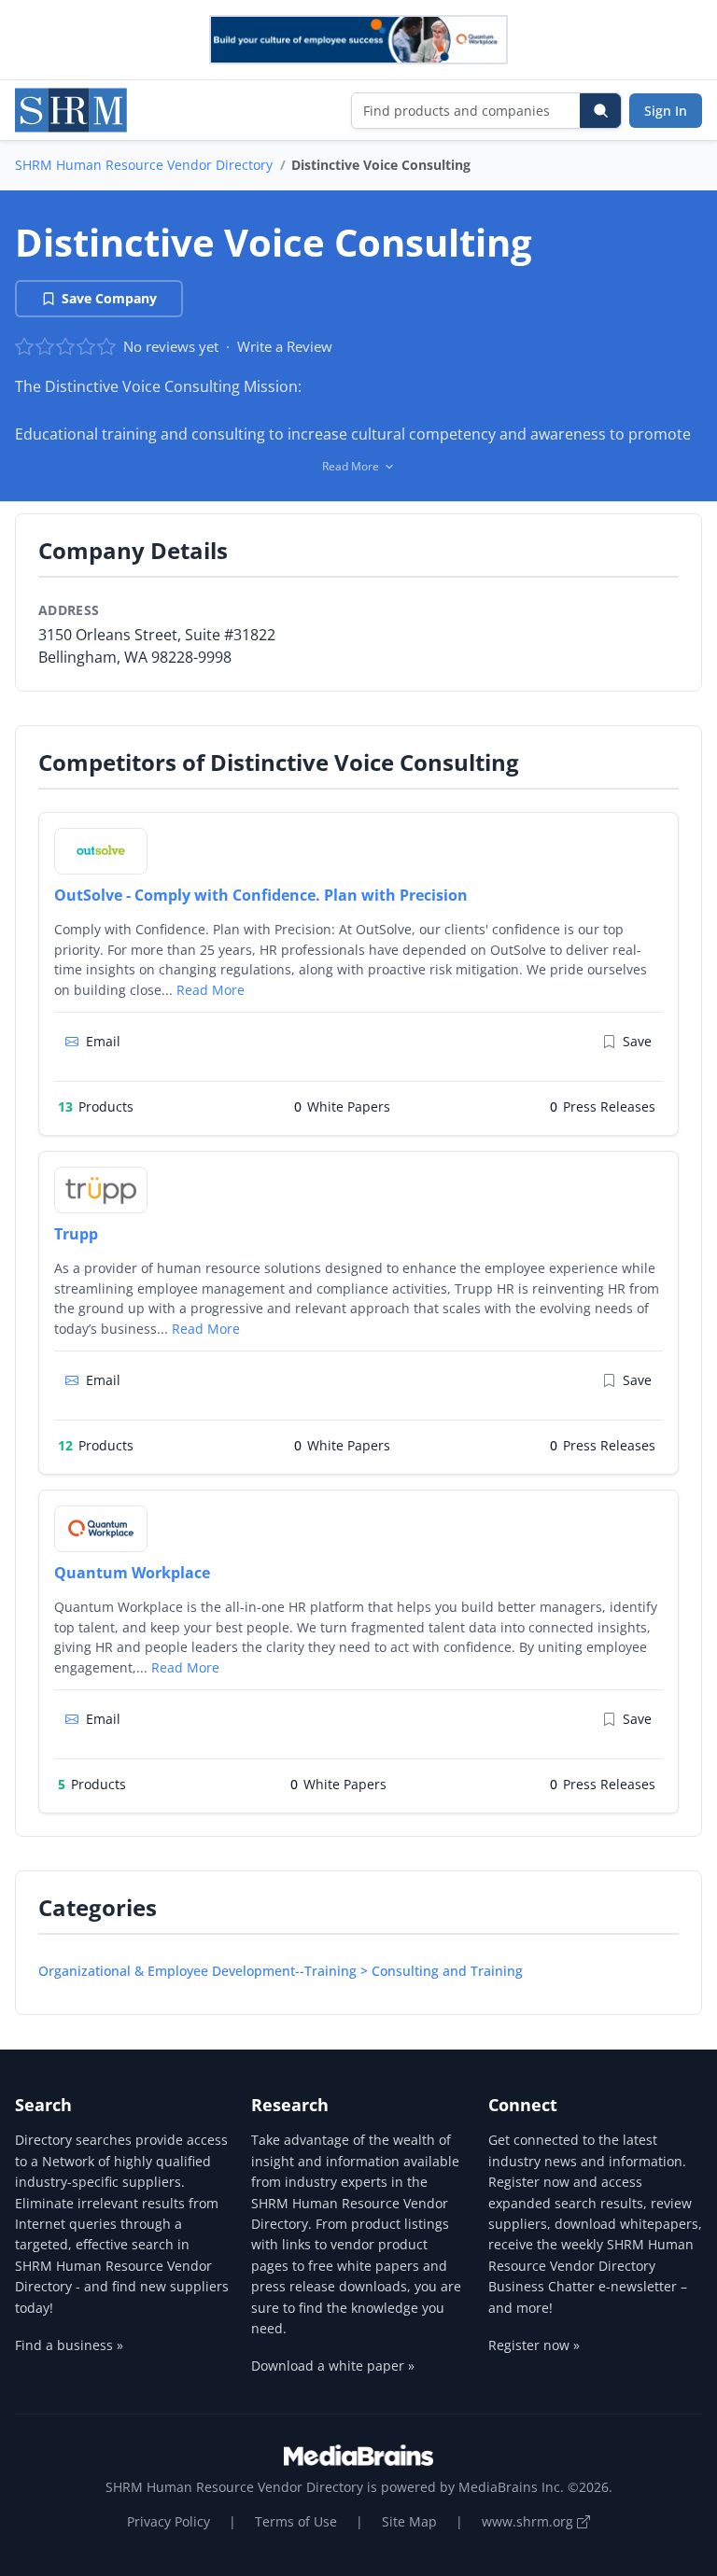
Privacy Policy (169, 2521)
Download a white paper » (333, 2366)
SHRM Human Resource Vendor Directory (144, 165)
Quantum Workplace (132, 1573)
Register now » (534, 2345)
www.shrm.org (529, 2521)
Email (103, 1041)
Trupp (76, 1234)
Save (637, 1041)
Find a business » (69, 2345)
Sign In (666, 111)
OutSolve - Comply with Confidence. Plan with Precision (261, 895)
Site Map (409, 2521)
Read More (211, 990)
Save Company (109, 298)
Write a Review (285, 346)
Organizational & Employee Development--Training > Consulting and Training (281, 1971)
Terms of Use (296, 2521)
